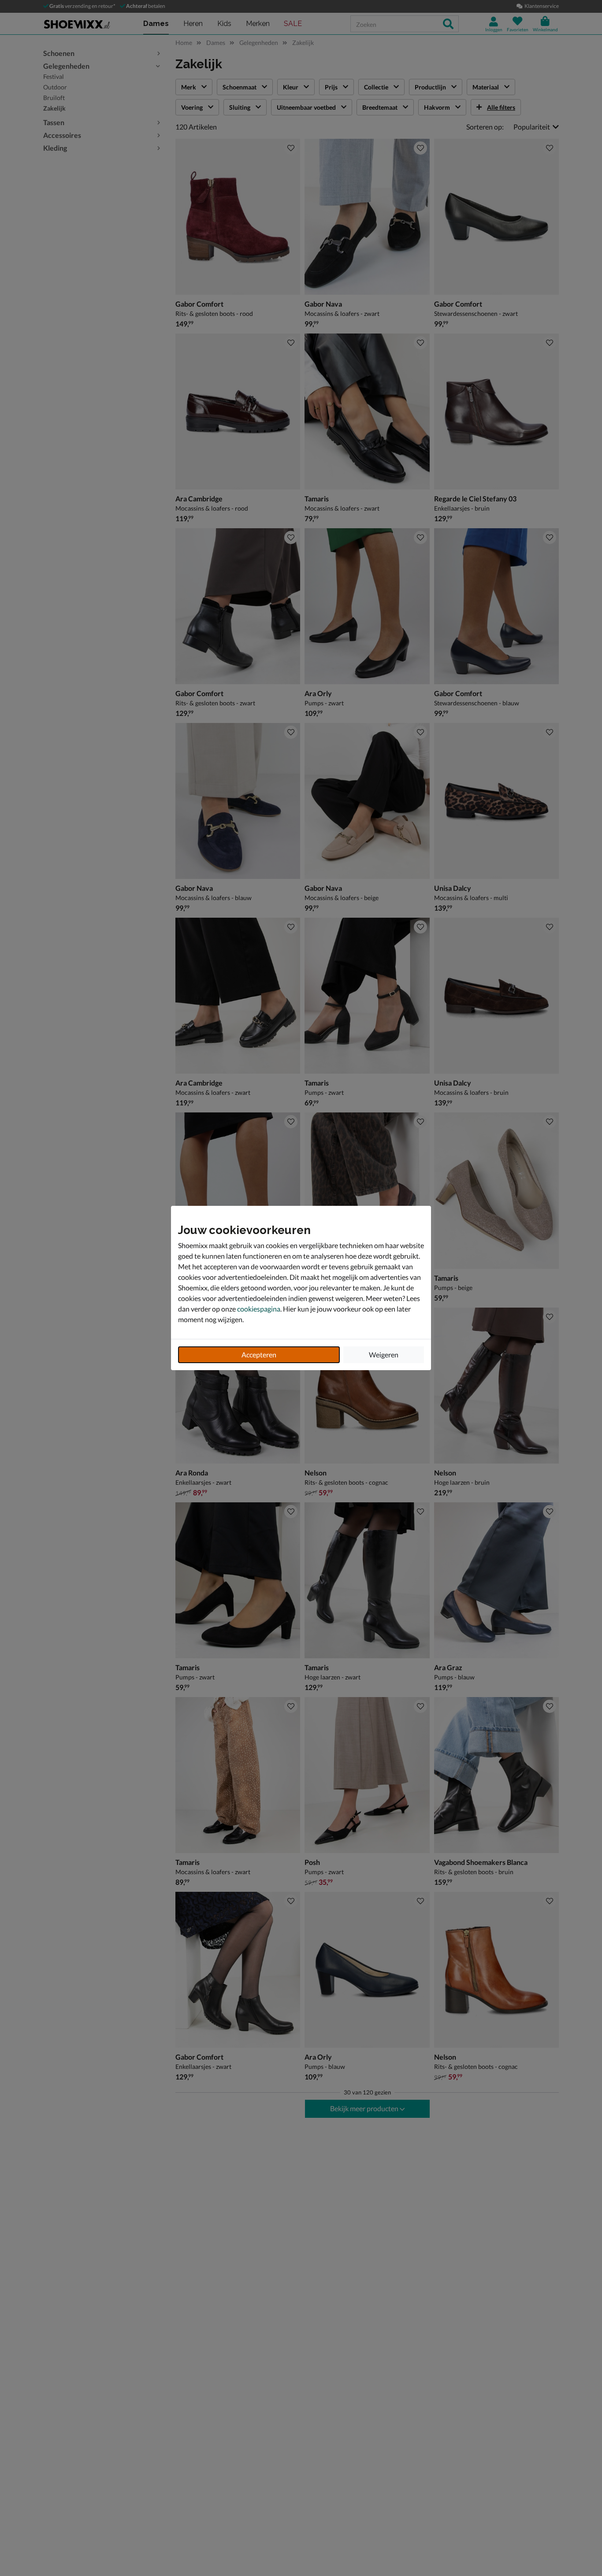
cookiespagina (259, 1309)
